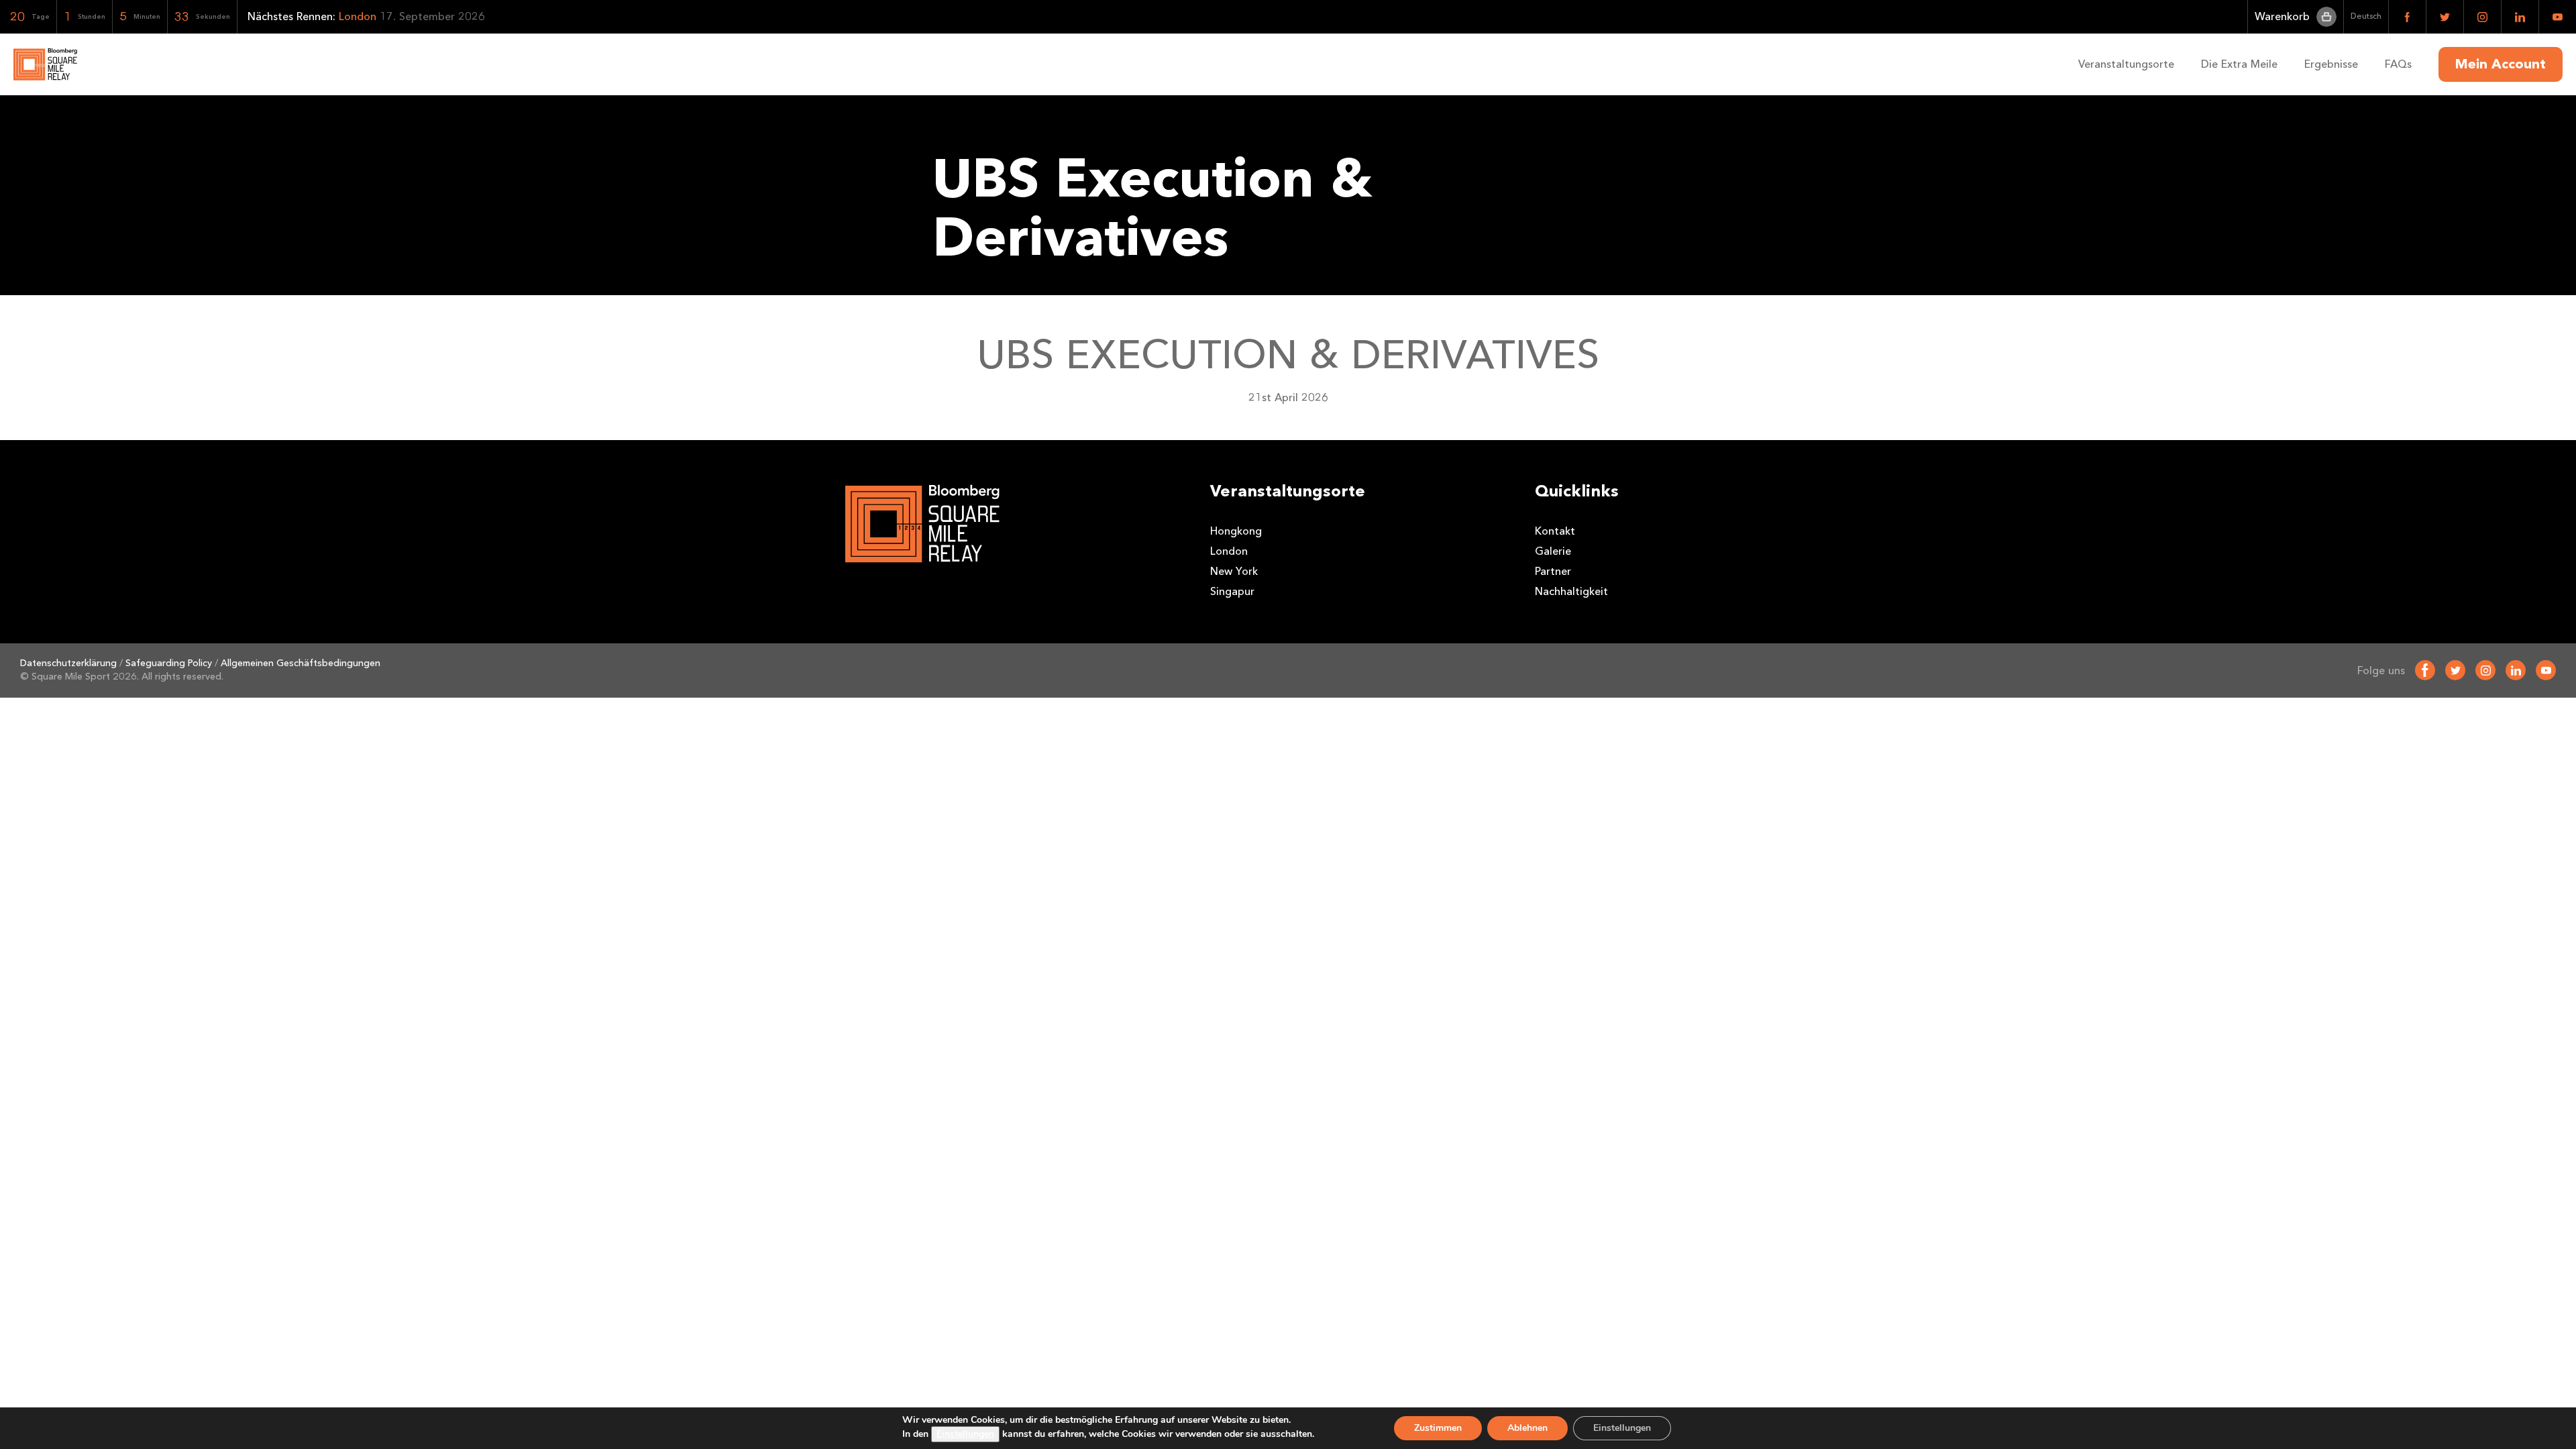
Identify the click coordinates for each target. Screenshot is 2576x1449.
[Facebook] (2425, 670)
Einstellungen (965, 1434)
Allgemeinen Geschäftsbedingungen (301, 663)
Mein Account (2501, 64)
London (1229, 551)
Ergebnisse (2331, 64)
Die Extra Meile (2239, 64)
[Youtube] (2546, 670)
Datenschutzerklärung (68, 663)
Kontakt (1555, 531)
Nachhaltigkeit (1571, 591)
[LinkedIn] (2516, 670)
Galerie (1553, 551)
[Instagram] (2485, 670)
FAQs (2398, 64)
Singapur (1232, 591)
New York (1234, 571)
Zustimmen (1438, 1428)
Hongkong (1236, 531)
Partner (1553, 571)
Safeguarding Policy (169, 663)
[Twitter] (2455, 670)
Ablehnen (1527, 1428)
